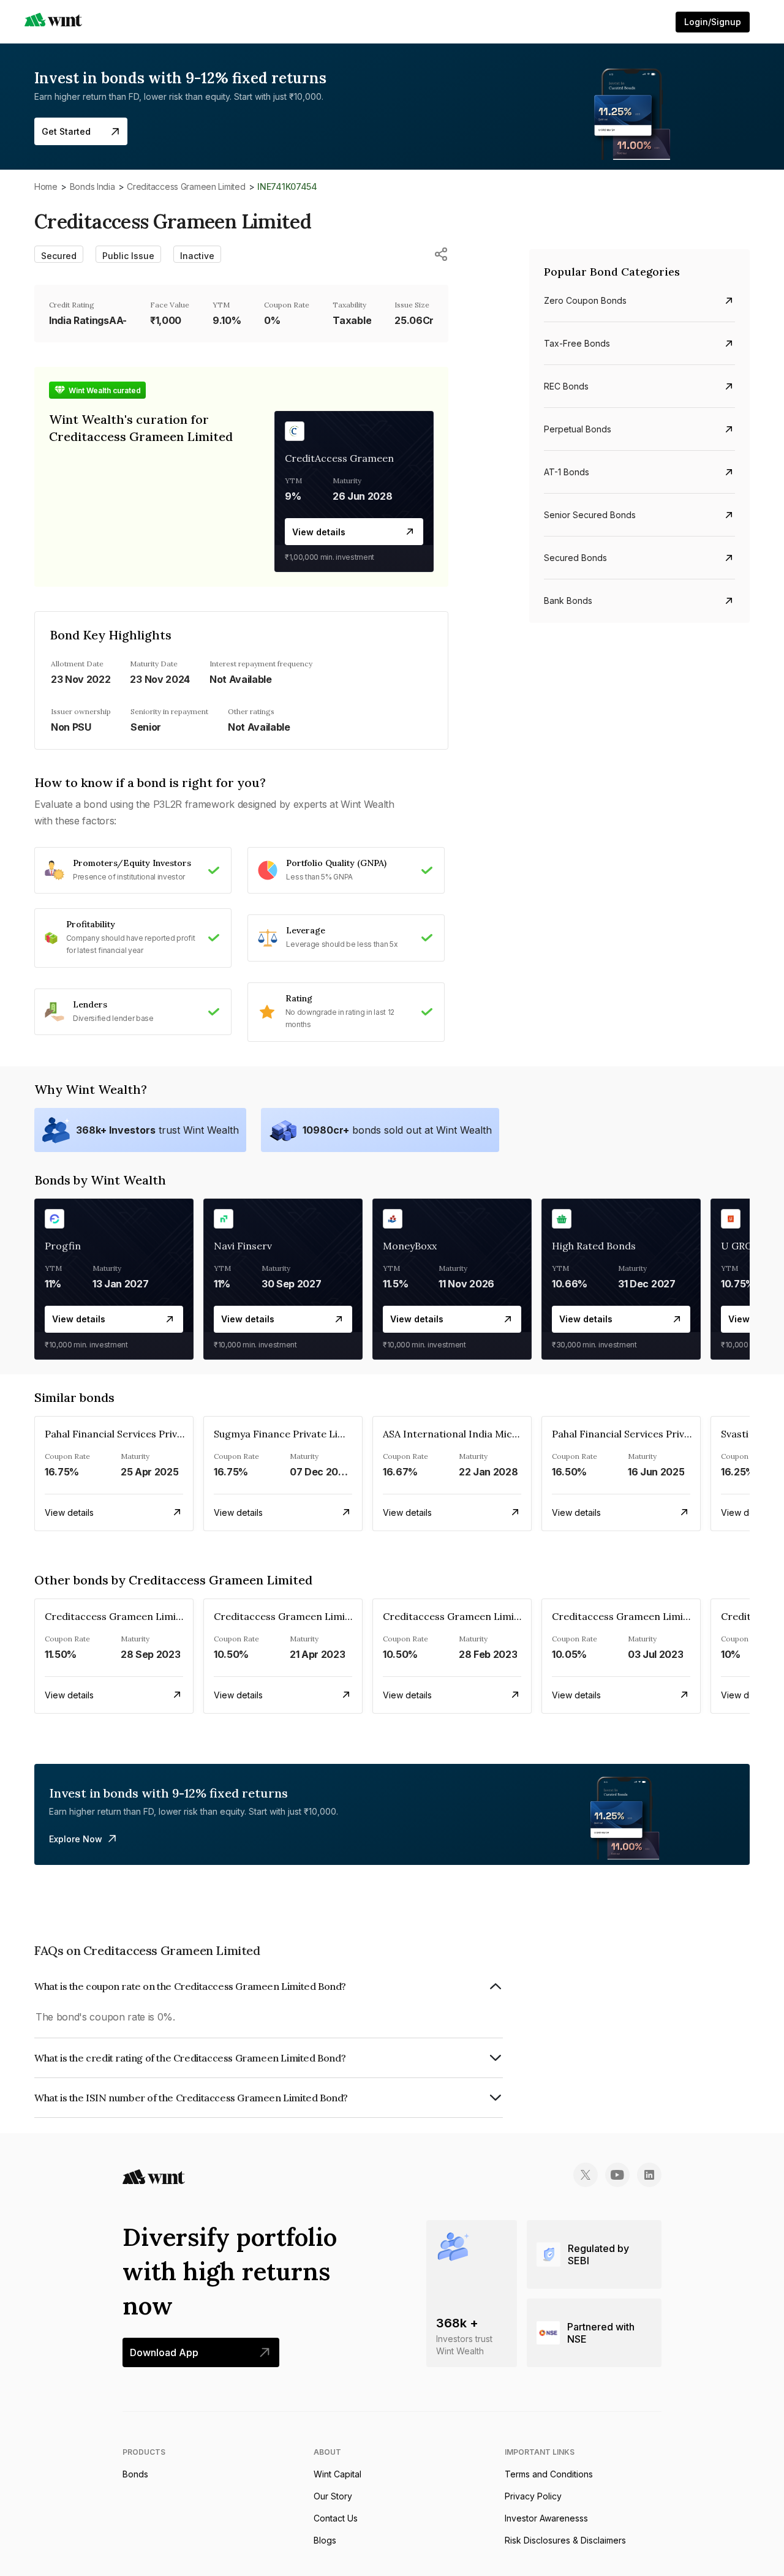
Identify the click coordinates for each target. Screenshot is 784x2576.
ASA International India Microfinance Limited (490, 1434)
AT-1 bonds (567, 472)
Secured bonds (575, 558)
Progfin (63, 1246)
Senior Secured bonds (590, 515)
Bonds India (92, 186)
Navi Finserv (243, 1246)
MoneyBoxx (410, 1246)
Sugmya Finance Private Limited (289, 1434)
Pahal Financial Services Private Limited (138, 1434)
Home (46, 186)
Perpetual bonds (578, 429)
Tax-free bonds (577, 343)
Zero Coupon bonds (585, 300)
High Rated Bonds (594, 1246)
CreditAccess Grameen (339, 458)
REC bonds (566, 386)
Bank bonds (568, 601)
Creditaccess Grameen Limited (186, 186)
